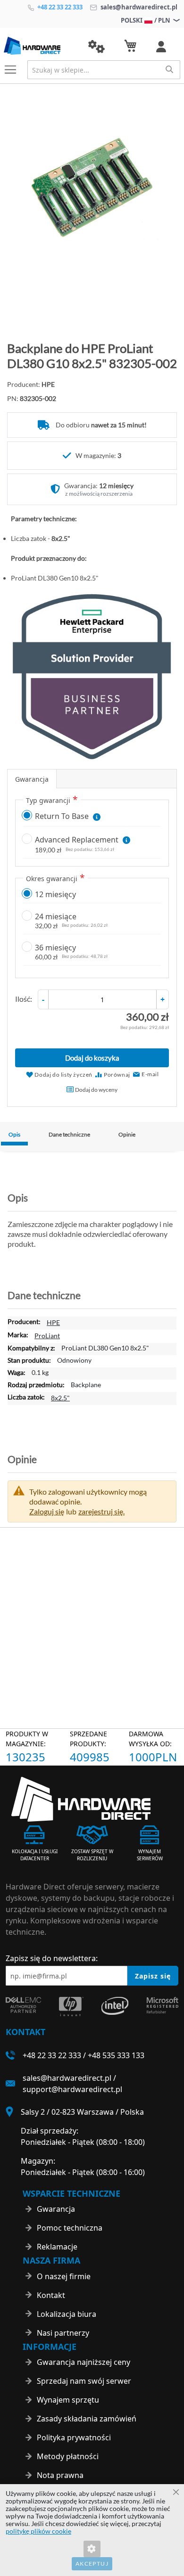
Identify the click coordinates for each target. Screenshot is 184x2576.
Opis (14, 1134)
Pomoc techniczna (70, 2228)
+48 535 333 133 (116, 2055)
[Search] (169, 69)
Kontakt (51, 2295)
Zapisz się (153, 1976)
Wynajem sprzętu (68, 2400)
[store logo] (39, 46)
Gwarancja (32, 779)
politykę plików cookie (38, 2531)
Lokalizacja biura (67, 2314)
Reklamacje (57, 2247)
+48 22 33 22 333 (59, 7)
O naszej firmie (64, 2276)
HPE (53, 1322)
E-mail (150, 1074)
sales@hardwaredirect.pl (138, 7)
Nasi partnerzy (63, 2333)
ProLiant (47, 1336)
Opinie (127, 1134)
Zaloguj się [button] (47, 1511)
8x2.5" (60, 1398)
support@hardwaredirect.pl (72, 2089)
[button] (96, 47)
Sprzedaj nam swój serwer (84, 2381)
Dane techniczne (69, 1134)
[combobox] (104, 70)
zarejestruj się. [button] (101, 1511)
